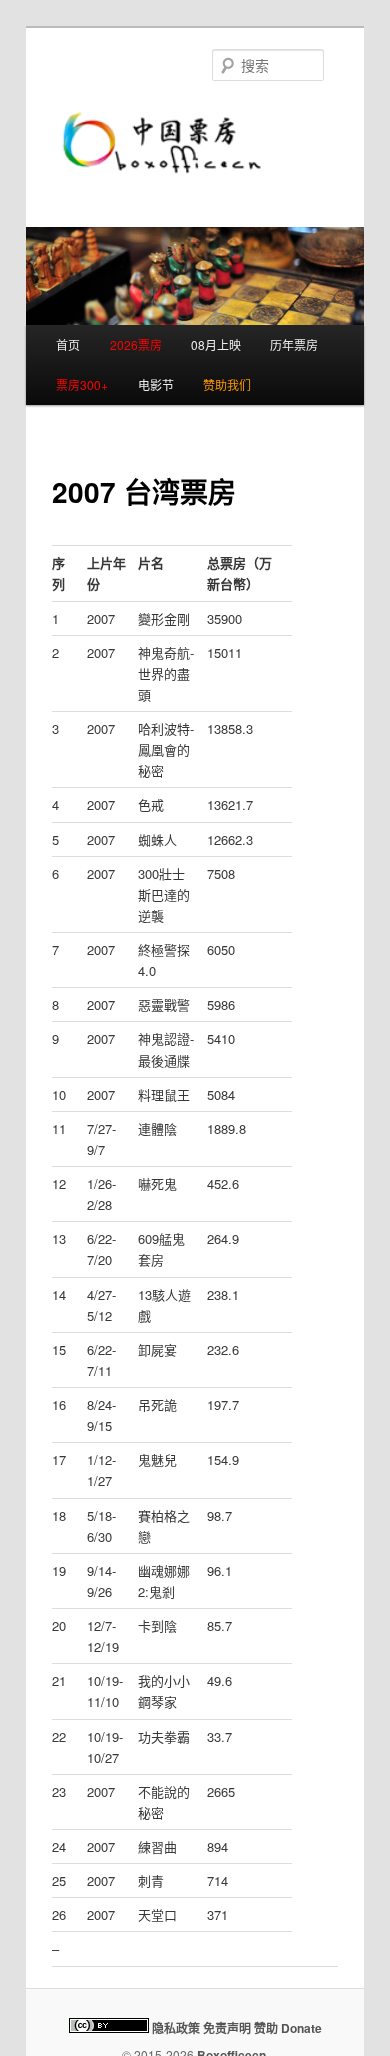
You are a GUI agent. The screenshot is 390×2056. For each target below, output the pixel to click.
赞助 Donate (288, 2028)
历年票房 (294, 344)
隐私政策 (176, 2028)
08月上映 (216, 344)
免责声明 (227, 2028)
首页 (68, 344)
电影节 (156, 384)
